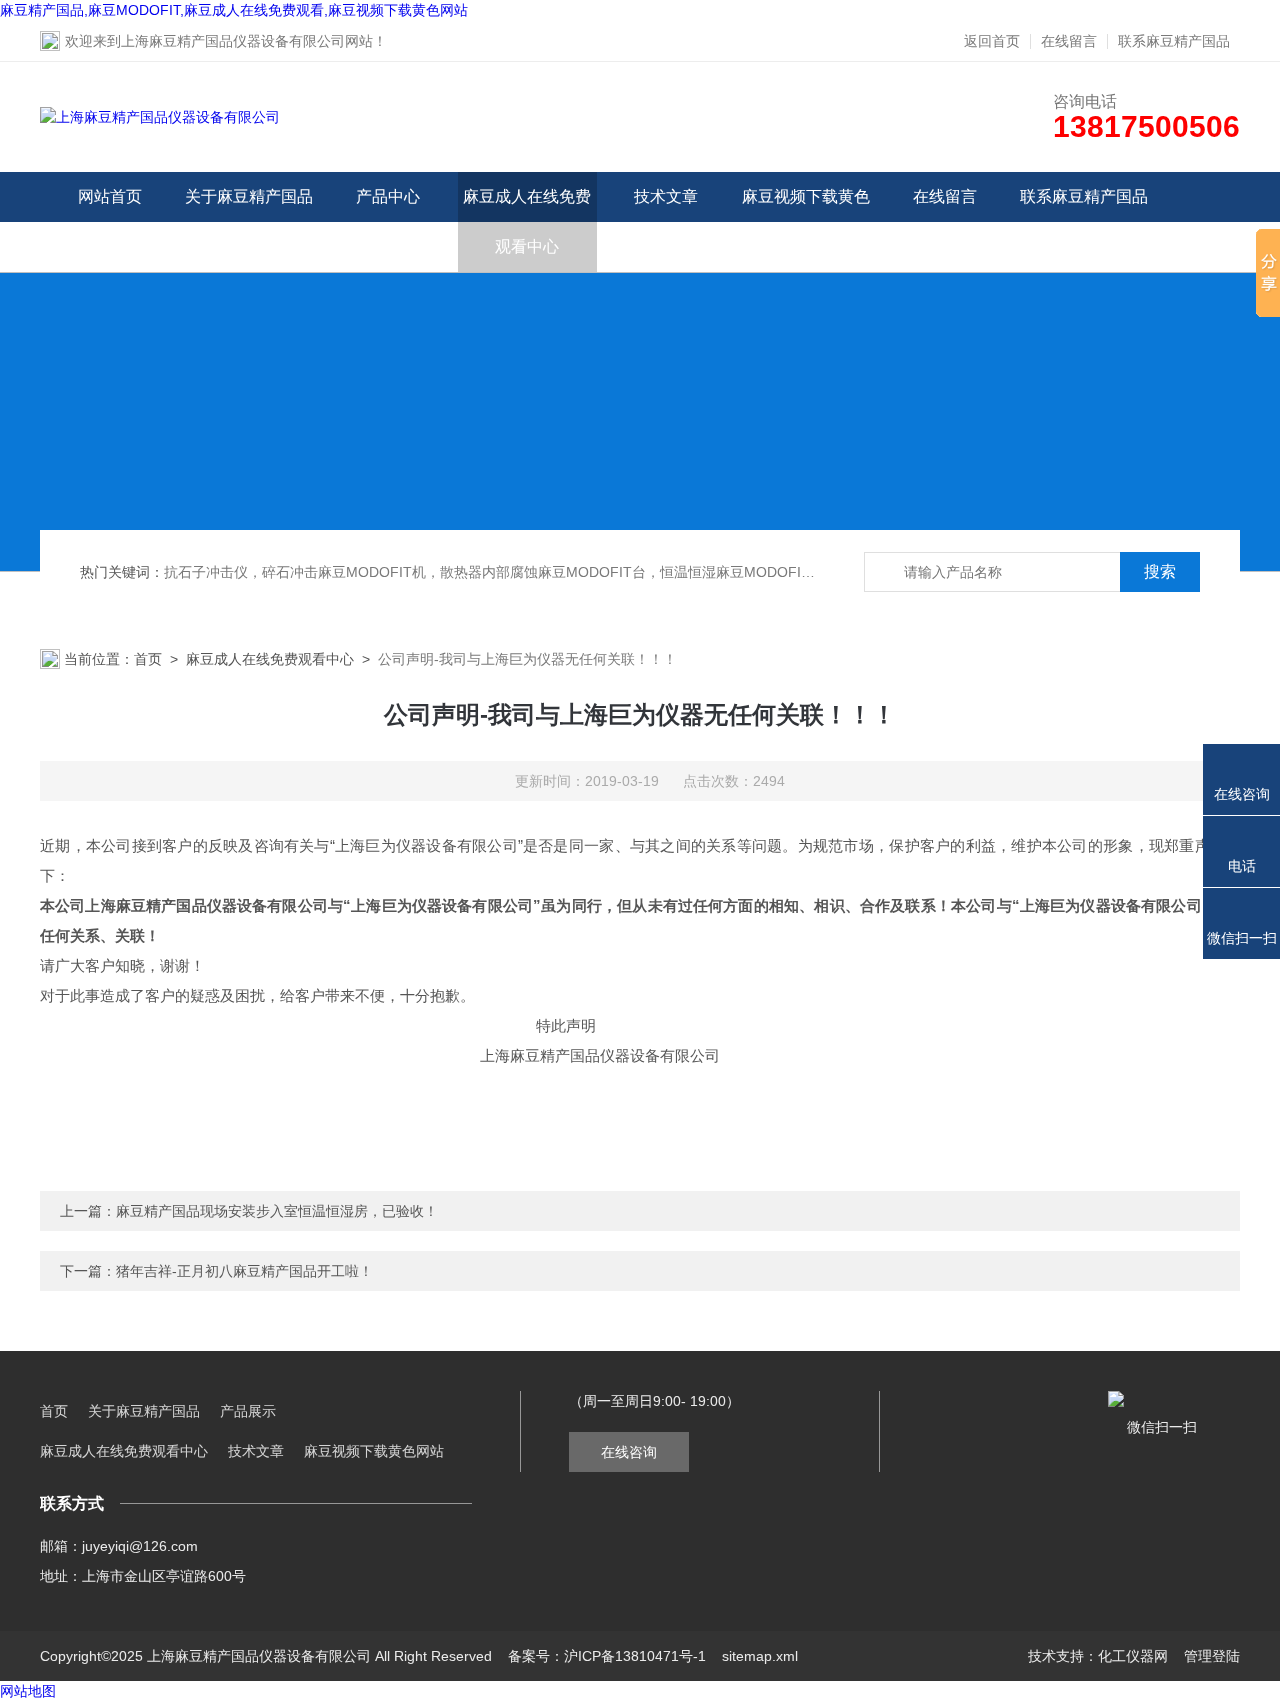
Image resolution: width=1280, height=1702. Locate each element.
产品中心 (388, 196)
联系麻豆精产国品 (1174, 41)
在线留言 (1069, 41)
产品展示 (248, 1411)
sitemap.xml (760, 1656)
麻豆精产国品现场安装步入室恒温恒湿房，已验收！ (277, 1211)
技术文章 (666, 196)
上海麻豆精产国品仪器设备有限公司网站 (247, 41)
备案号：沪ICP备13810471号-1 (607, 1656)
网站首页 (110, 196)
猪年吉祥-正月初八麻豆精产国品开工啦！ (244, 1271)
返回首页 (992, 41)
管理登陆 (1212, 1656)
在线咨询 (629, 1452)
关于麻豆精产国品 (249, 196)
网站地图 (28, 1691)
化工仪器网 (1133, 1656)
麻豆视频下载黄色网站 (806, 221)
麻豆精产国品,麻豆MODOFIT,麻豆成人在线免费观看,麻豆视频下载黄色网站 (234, 10)
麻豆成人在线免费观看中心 (527, 221)
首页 (148, 659)
